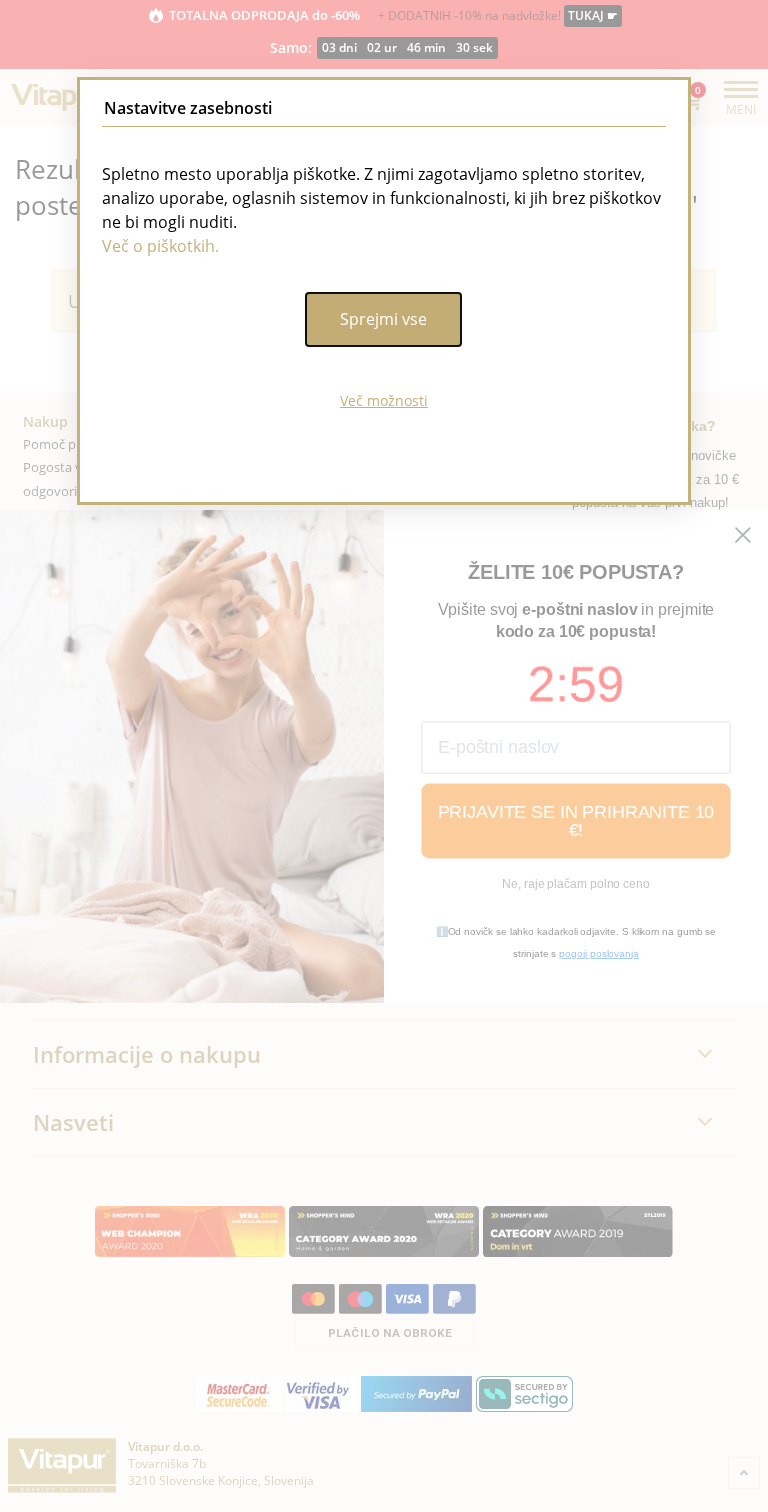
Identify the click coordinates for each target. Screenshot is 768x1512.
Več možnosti (384, 400)
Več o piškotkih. (160, 246)
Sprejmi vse (383, 319)
